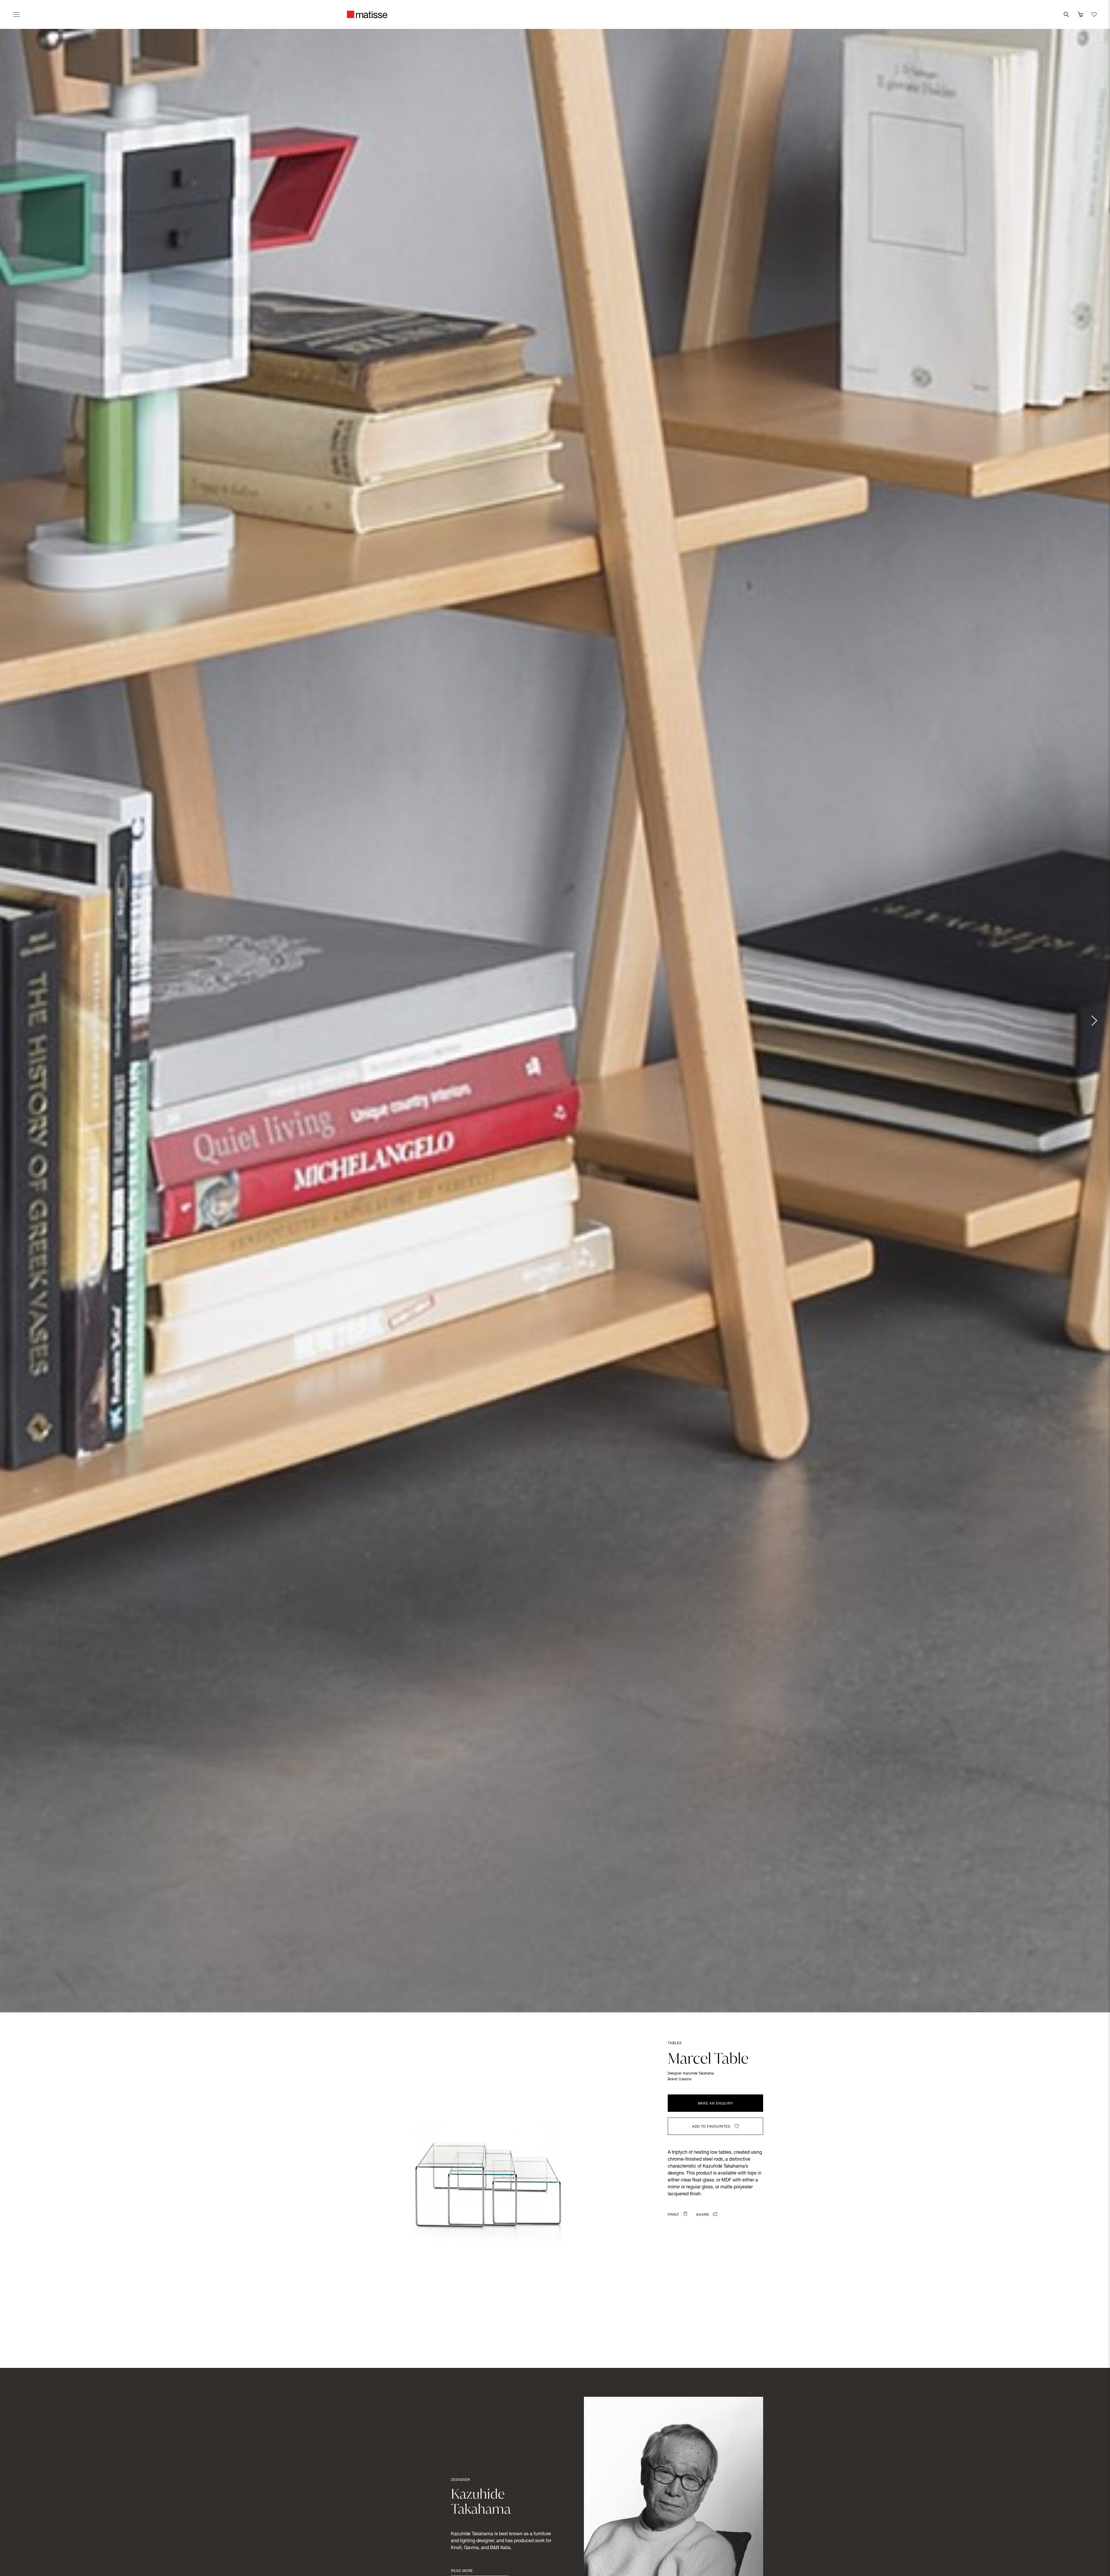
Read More (462, 2571)
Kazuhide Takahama (698, 2074)
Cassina (685, 2079)
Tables (675, 2043)
